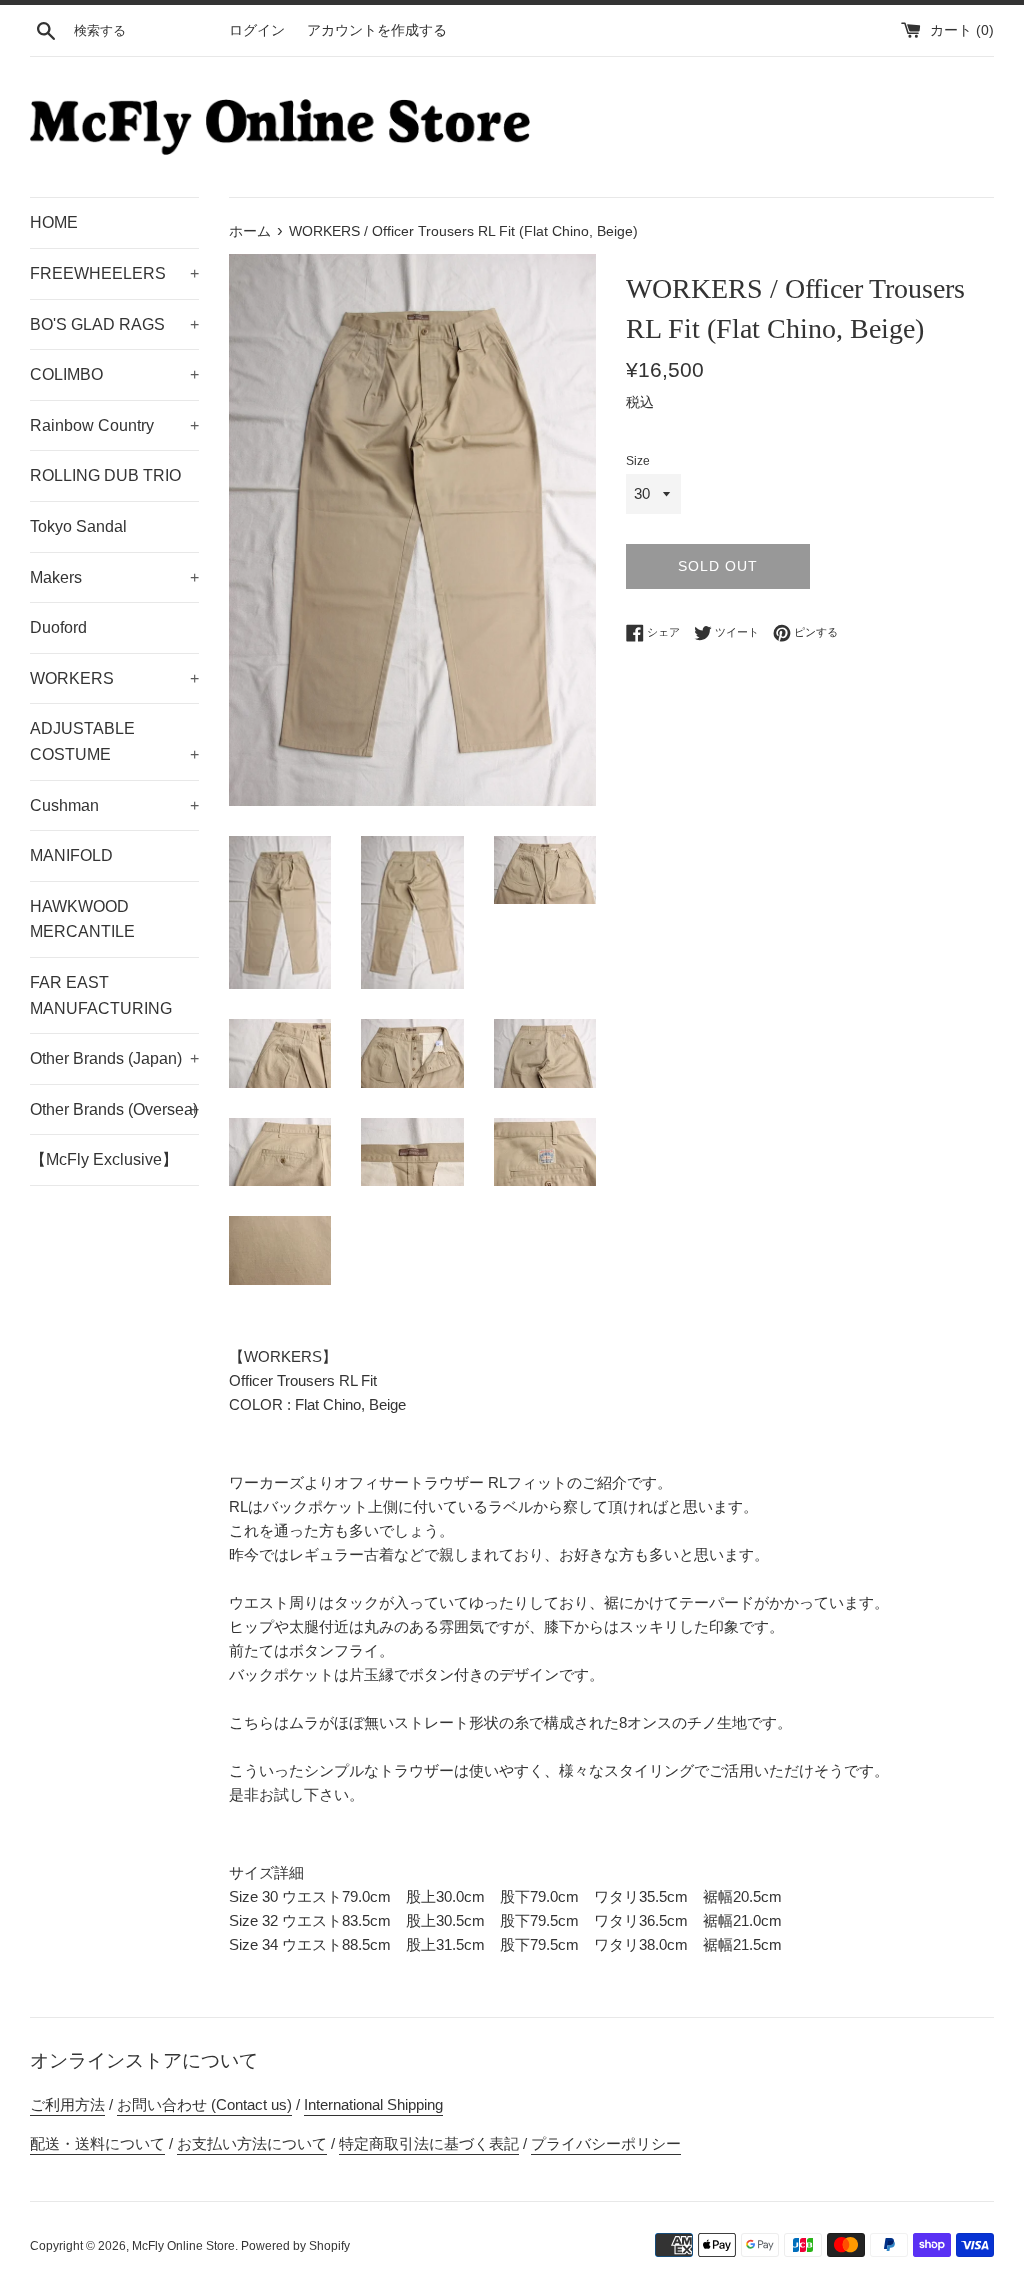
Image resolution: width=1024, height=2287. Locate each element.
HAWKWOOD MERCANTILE (82, 919)
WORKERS (114, 678)
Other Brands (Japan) (114, 1058)
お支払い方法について (252, 2143)
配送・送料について (97, 2143)
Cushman (114, 805)
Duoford (58, 627)
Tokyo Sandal (78, 526)
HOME (54, 222)
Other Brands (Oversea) (114, 1109)
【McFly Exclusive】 (104, 1159)
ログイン (257, 30)
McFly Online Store (183, 2246)
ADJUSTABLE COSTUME (114, 741)
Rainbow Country (114, 425)
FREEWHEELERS (114, 273)
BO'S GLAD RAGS (114, 324)
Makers (114, 577)
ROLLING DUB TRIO (105, 475)
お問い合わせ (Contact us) (204, 2104)
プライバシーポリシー (606, 2143)
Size (638, 461)
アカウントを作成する (377, 30)
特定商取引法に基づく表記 (429, 2143)
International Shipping (373, 2104)
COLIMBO (114, 374)
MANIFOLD (71, 855)
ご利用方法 (67, 2104)
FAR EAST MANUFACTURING (101, 995)
